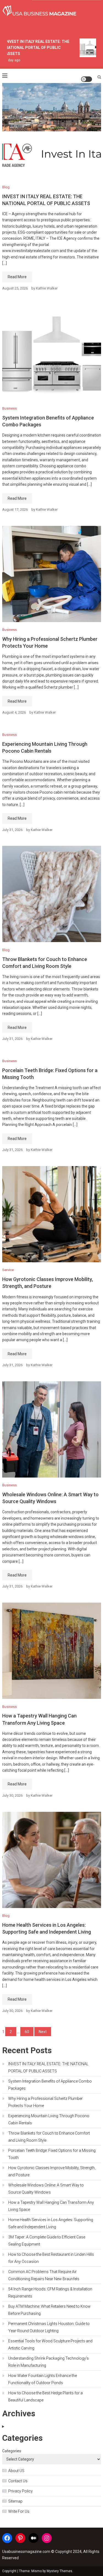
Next (43, 2032)
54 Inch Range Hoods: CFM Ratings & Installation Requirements (50, 2293)
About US (16, 2471)
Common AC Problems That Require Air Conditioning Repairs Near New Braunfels (44, 2275)
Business (9, 408)
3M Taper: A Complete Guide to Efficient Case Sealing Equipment (47, 2241)
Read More (17, 277)
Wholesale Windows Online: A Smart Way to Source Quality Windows (46, 2189)
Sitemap (15, 2501)
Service (8, 1270)
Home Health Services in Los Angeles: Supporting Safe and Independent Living (51, 2223)
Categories (12, 2451)
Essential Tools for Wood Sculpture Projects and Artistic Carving (50, 2345)
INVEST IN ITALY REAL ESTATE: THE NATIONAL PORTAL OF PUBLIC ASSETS (34, 48)
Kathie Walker (47, 288)
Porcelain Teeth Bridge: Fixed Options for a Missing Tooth (52, 2154)
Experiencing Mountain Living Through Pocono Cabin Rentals (49, 2119)
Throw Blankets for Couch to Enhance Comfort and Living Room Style (49, 2137)
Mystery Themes (59, 2571)
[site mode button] (87, 79)
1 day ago (9, 60)
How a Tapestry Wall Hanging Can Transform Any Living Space (51, 2206)
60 (27, 2032)
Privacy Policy (20, 2491)
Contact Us (18, 2481)
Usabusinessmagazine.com (26, 2552)
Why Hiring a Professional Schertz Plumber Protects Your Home (45, 2102)
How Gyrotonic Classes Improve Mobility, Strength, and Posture (52, 2171)
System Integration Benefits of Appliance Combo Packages (50, 2085)
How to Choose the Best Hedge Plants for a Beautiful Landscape (45, 2396)
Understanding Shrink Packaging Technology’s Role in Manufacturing (48, 2362)
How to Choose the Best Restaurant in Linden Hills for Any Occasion (51, 2258)
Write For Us (19, 2511)
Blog (6, 187)
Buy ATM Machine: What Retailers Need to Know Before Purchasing (49, 2310)
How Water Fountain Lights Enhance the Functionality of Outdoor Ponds (43, 2379)
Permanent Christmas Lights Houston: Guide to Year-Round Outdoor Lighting (49, 2327)
